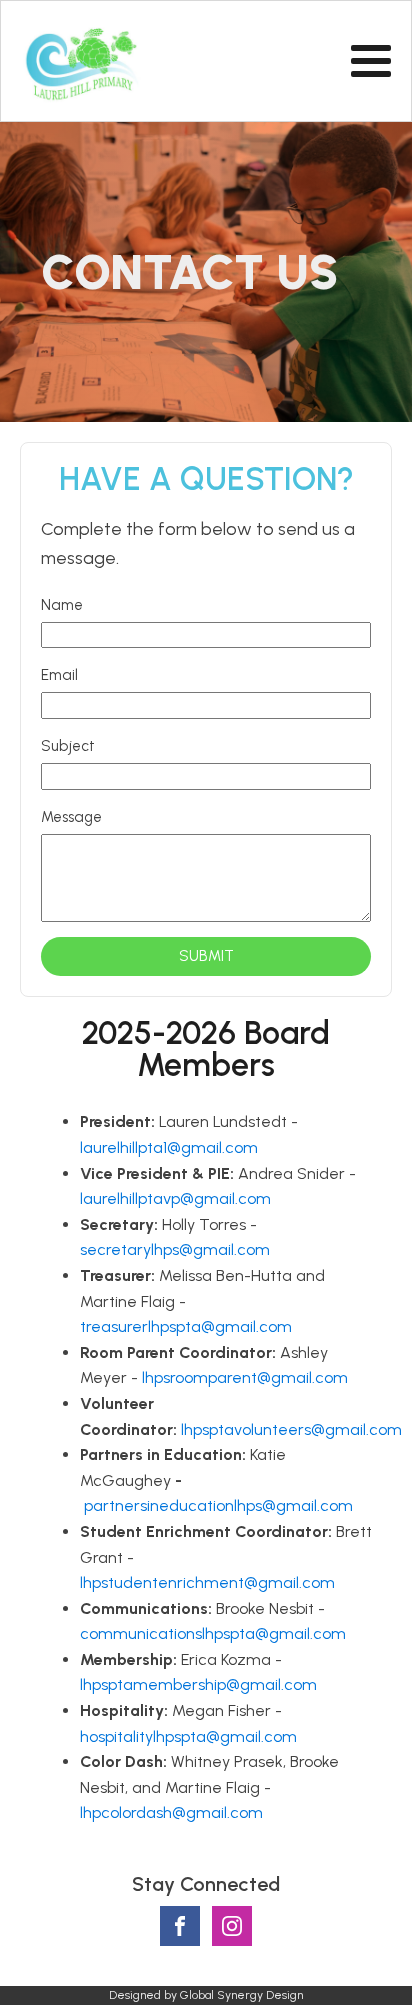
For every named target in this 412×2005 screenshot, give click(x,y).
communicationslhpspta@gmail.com (213, 1633)
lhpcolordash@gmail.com (171, 1812)
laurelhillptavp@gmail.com (175, 1198)
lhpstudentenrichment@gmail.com (207, 1582)
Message (71, 817)
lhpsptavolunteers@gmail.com (291, 1429)
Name (62, 605)
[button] (206, 956)
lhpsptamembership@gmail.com (198, 1684)
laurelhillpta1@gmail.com (169, 1147)
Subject (68, 746)
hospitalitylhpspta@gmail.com (188, 1736)
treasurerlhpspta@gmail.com (186, 1326)
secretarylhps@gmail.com (175, 1249)
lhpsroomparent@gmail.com (245, 1377)
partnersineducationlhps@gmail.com (218, 1505)
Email (59, 675)
